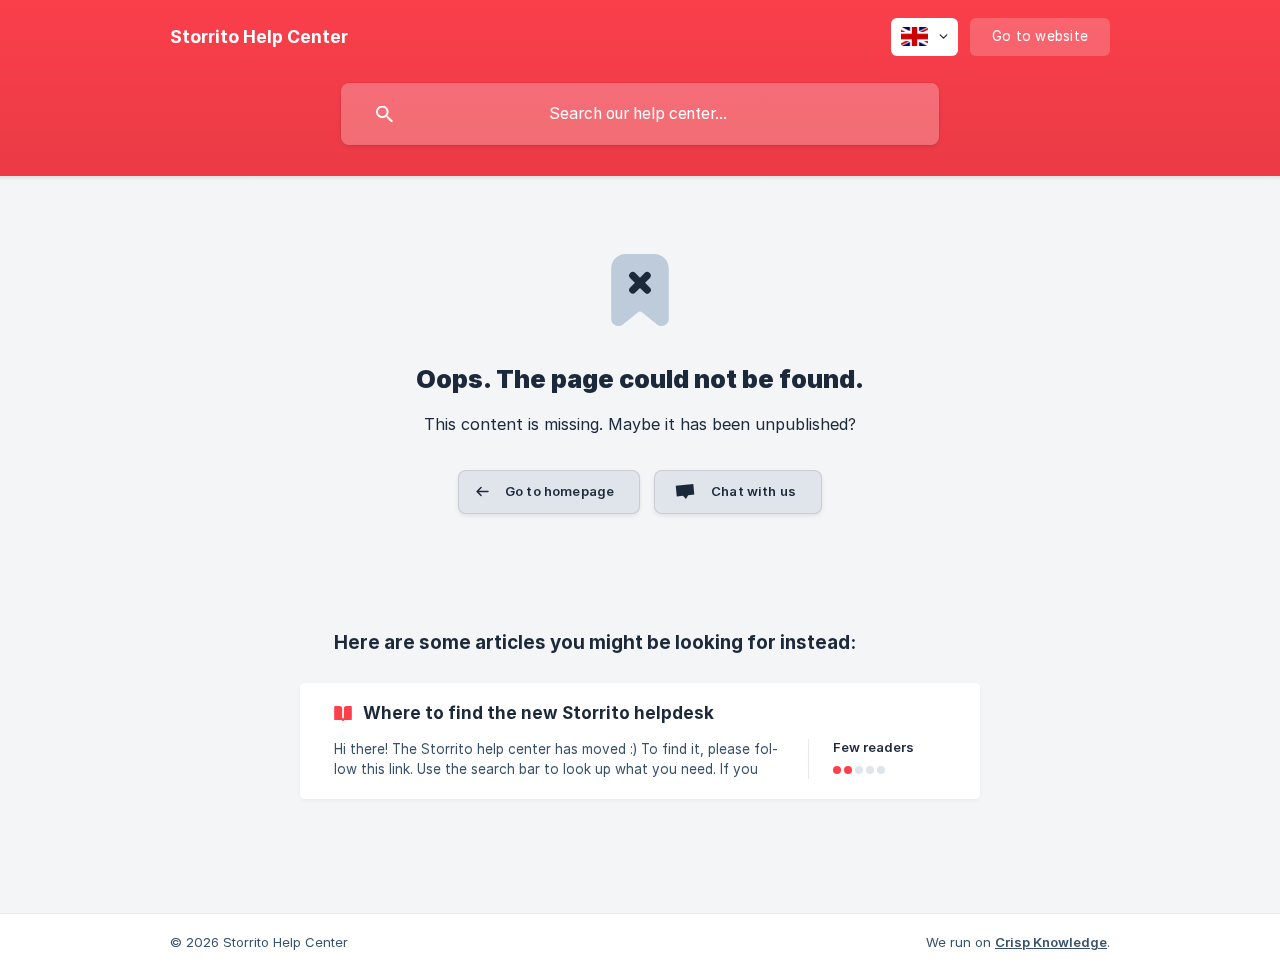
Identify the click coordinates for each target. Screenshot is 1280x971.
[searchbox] (640, 114)
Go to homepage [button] (559, 491)
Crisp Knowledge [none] (1051, 942)
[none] (259, 37)
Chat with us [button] (753, 491)
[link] (640, 741)
